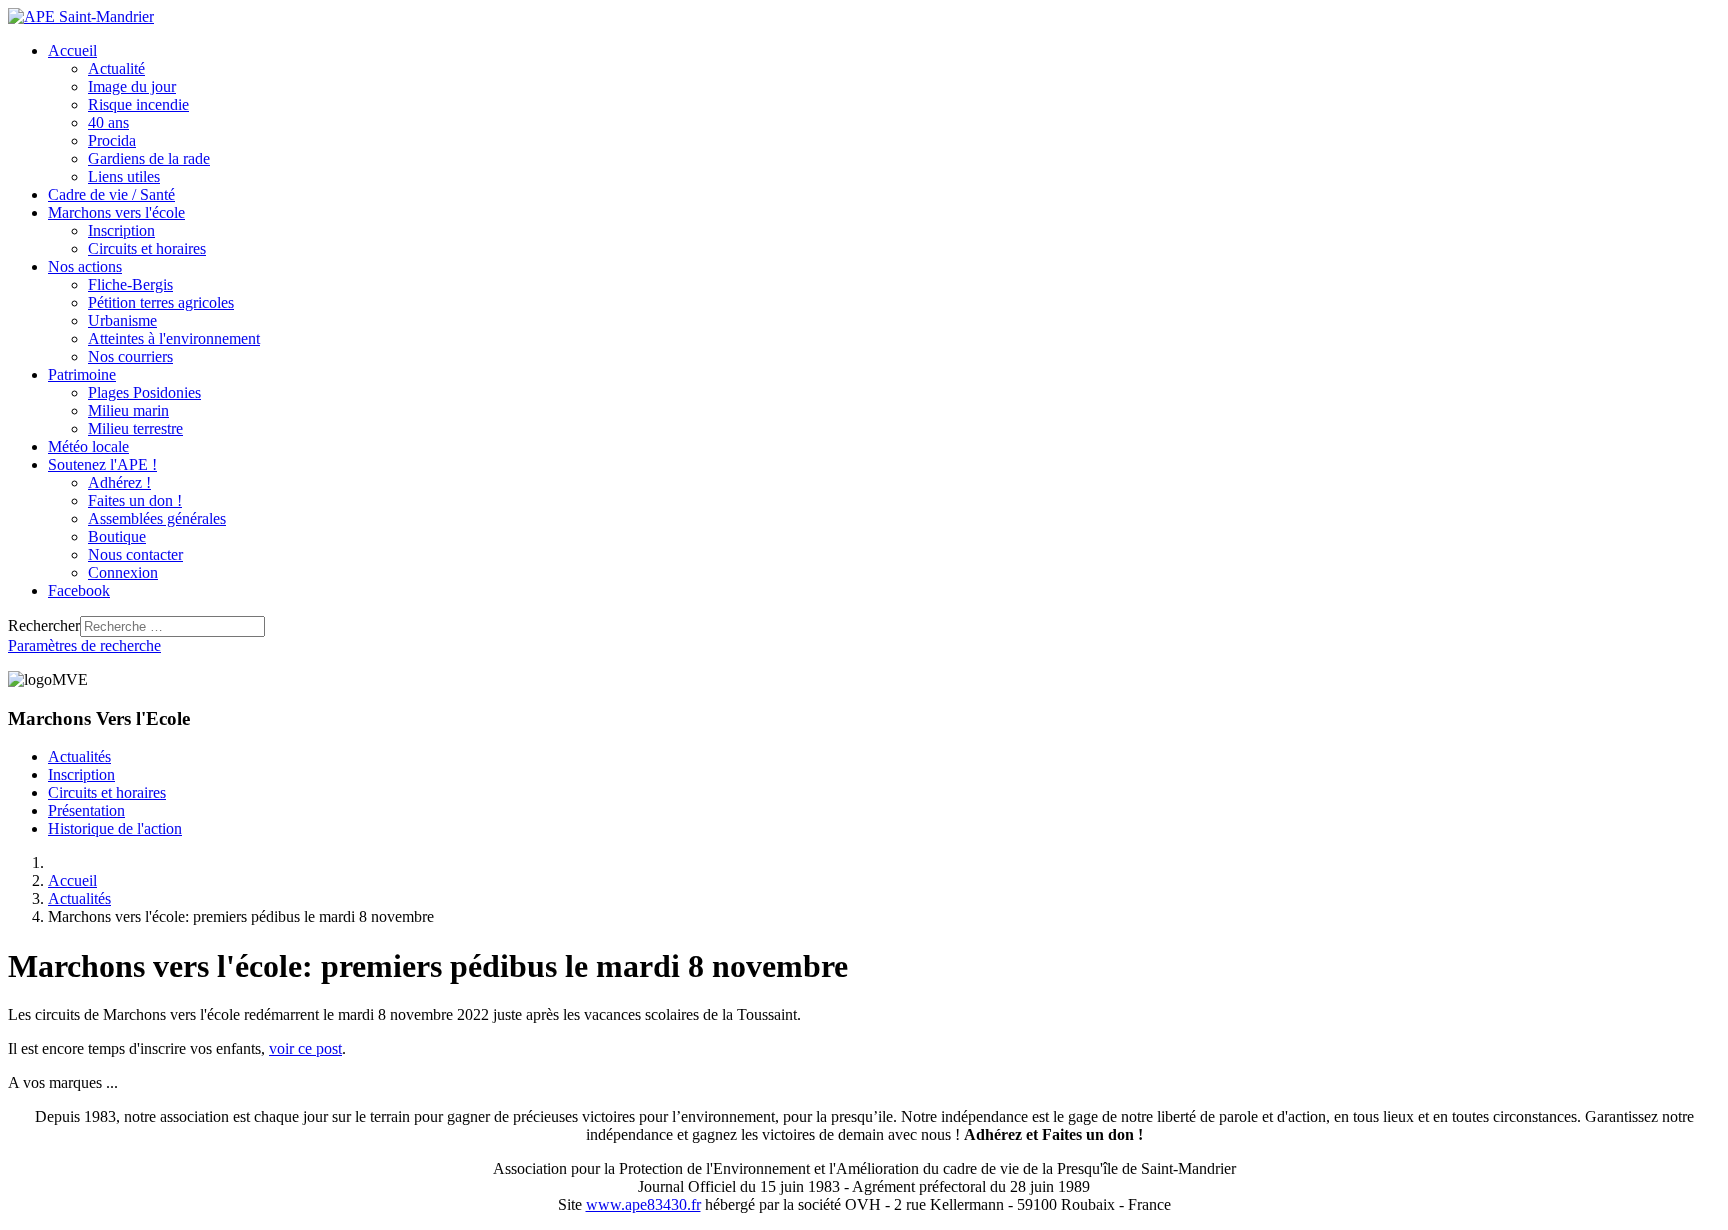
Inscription (81, 774)
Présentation (86, 810)
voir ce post (305, 1048)
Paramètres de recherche (84, 645)
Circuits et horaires (107, 792)
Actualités (79, 756)
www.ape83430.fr (643, 1204)
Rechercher (44, 625)
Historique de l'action (115, 828)
